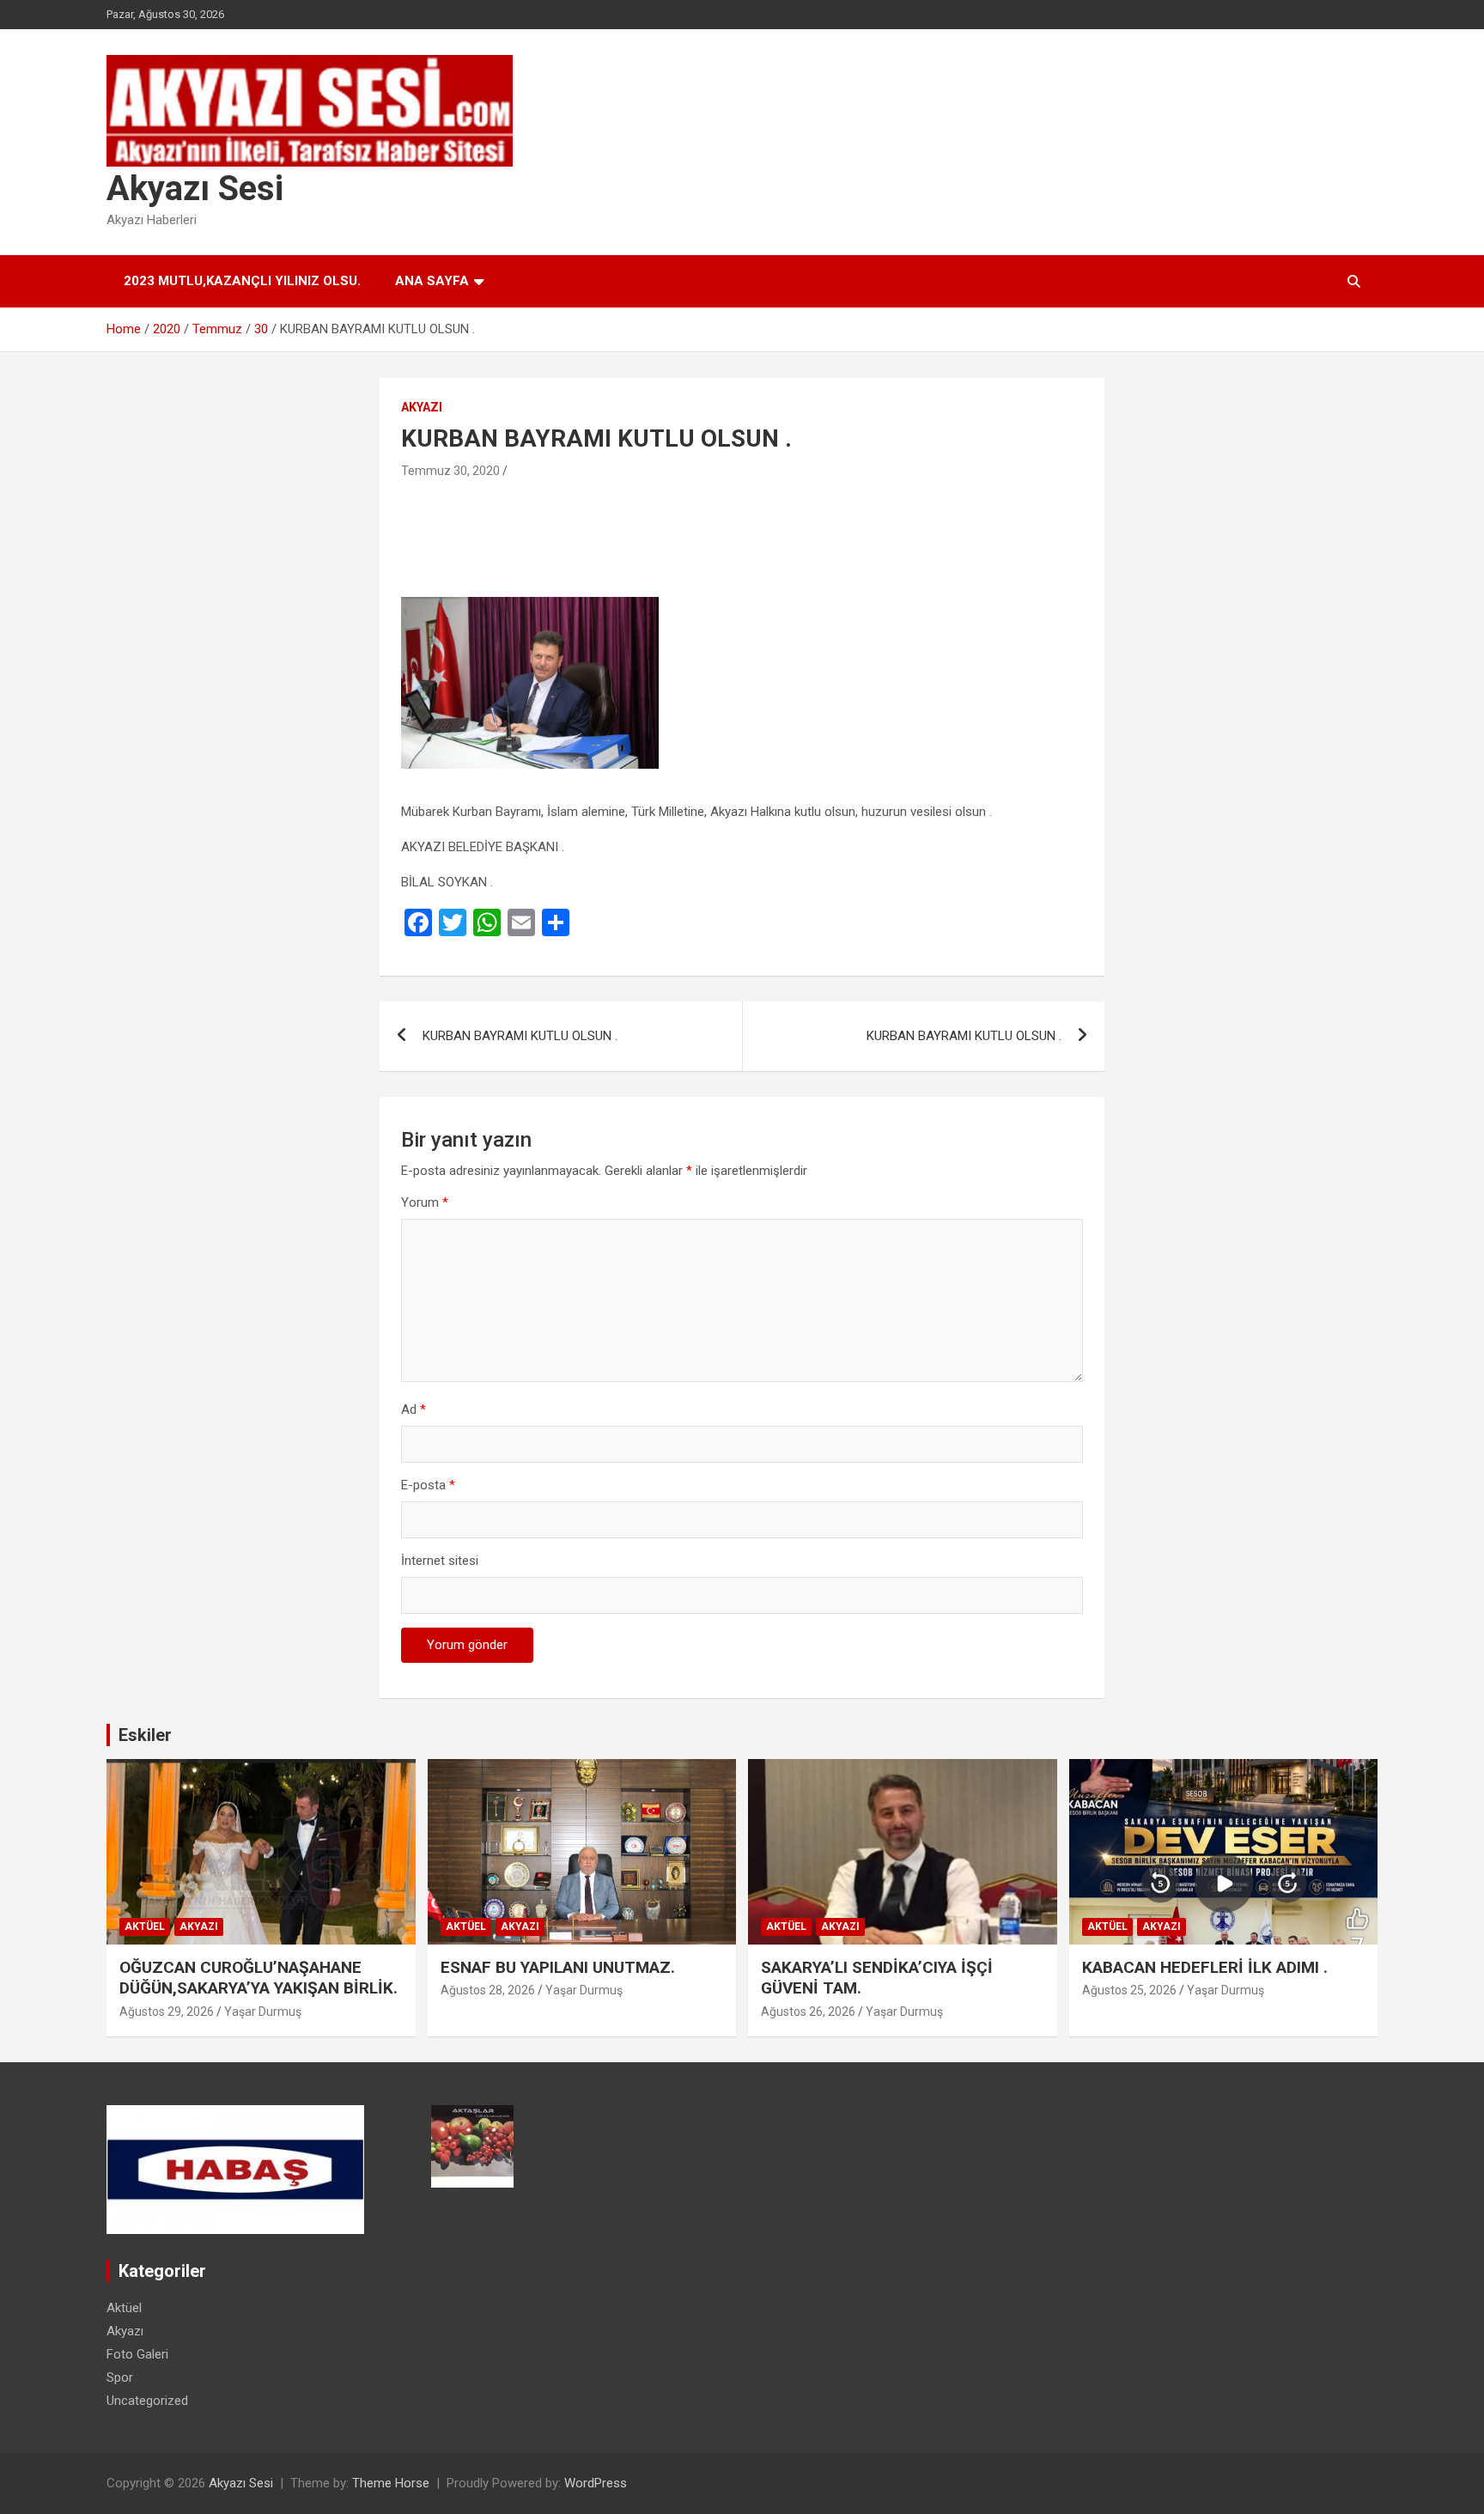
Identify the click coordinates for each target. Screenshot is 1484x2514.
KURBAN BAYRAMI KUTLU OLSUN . (520, 1036)
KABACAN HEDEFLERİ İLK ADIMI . (1205, 1967)
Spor (120, 2377)
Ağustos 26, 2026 (808, 2012)
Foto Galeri (137, 2354)
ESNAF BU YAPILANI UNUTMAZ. (558, 1967)
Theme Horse (391, 2483)
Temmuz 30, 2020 (450, 471)
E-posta (428, 1485)
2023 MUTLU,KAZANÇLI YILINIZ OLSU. (242, 281)
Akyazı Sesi (195, 189)
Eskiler (145, 1735)
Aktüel (145, 1927)
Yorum (425, 1202)
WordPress (596, 2483)
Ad (414, 1409)
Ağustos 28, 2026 (488, 1990)
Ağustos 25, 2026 (1129, 1990)
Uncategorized (147, 2401)
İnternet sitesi (440, 1561)
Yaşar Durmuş (263, 2012)
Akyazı (422, 407)
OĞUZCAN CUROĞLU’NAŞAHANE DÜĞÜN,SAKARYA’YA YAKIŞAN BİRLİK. (258, 1978)
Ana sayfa (432, 281)
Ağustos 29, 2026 (167, 2012)
